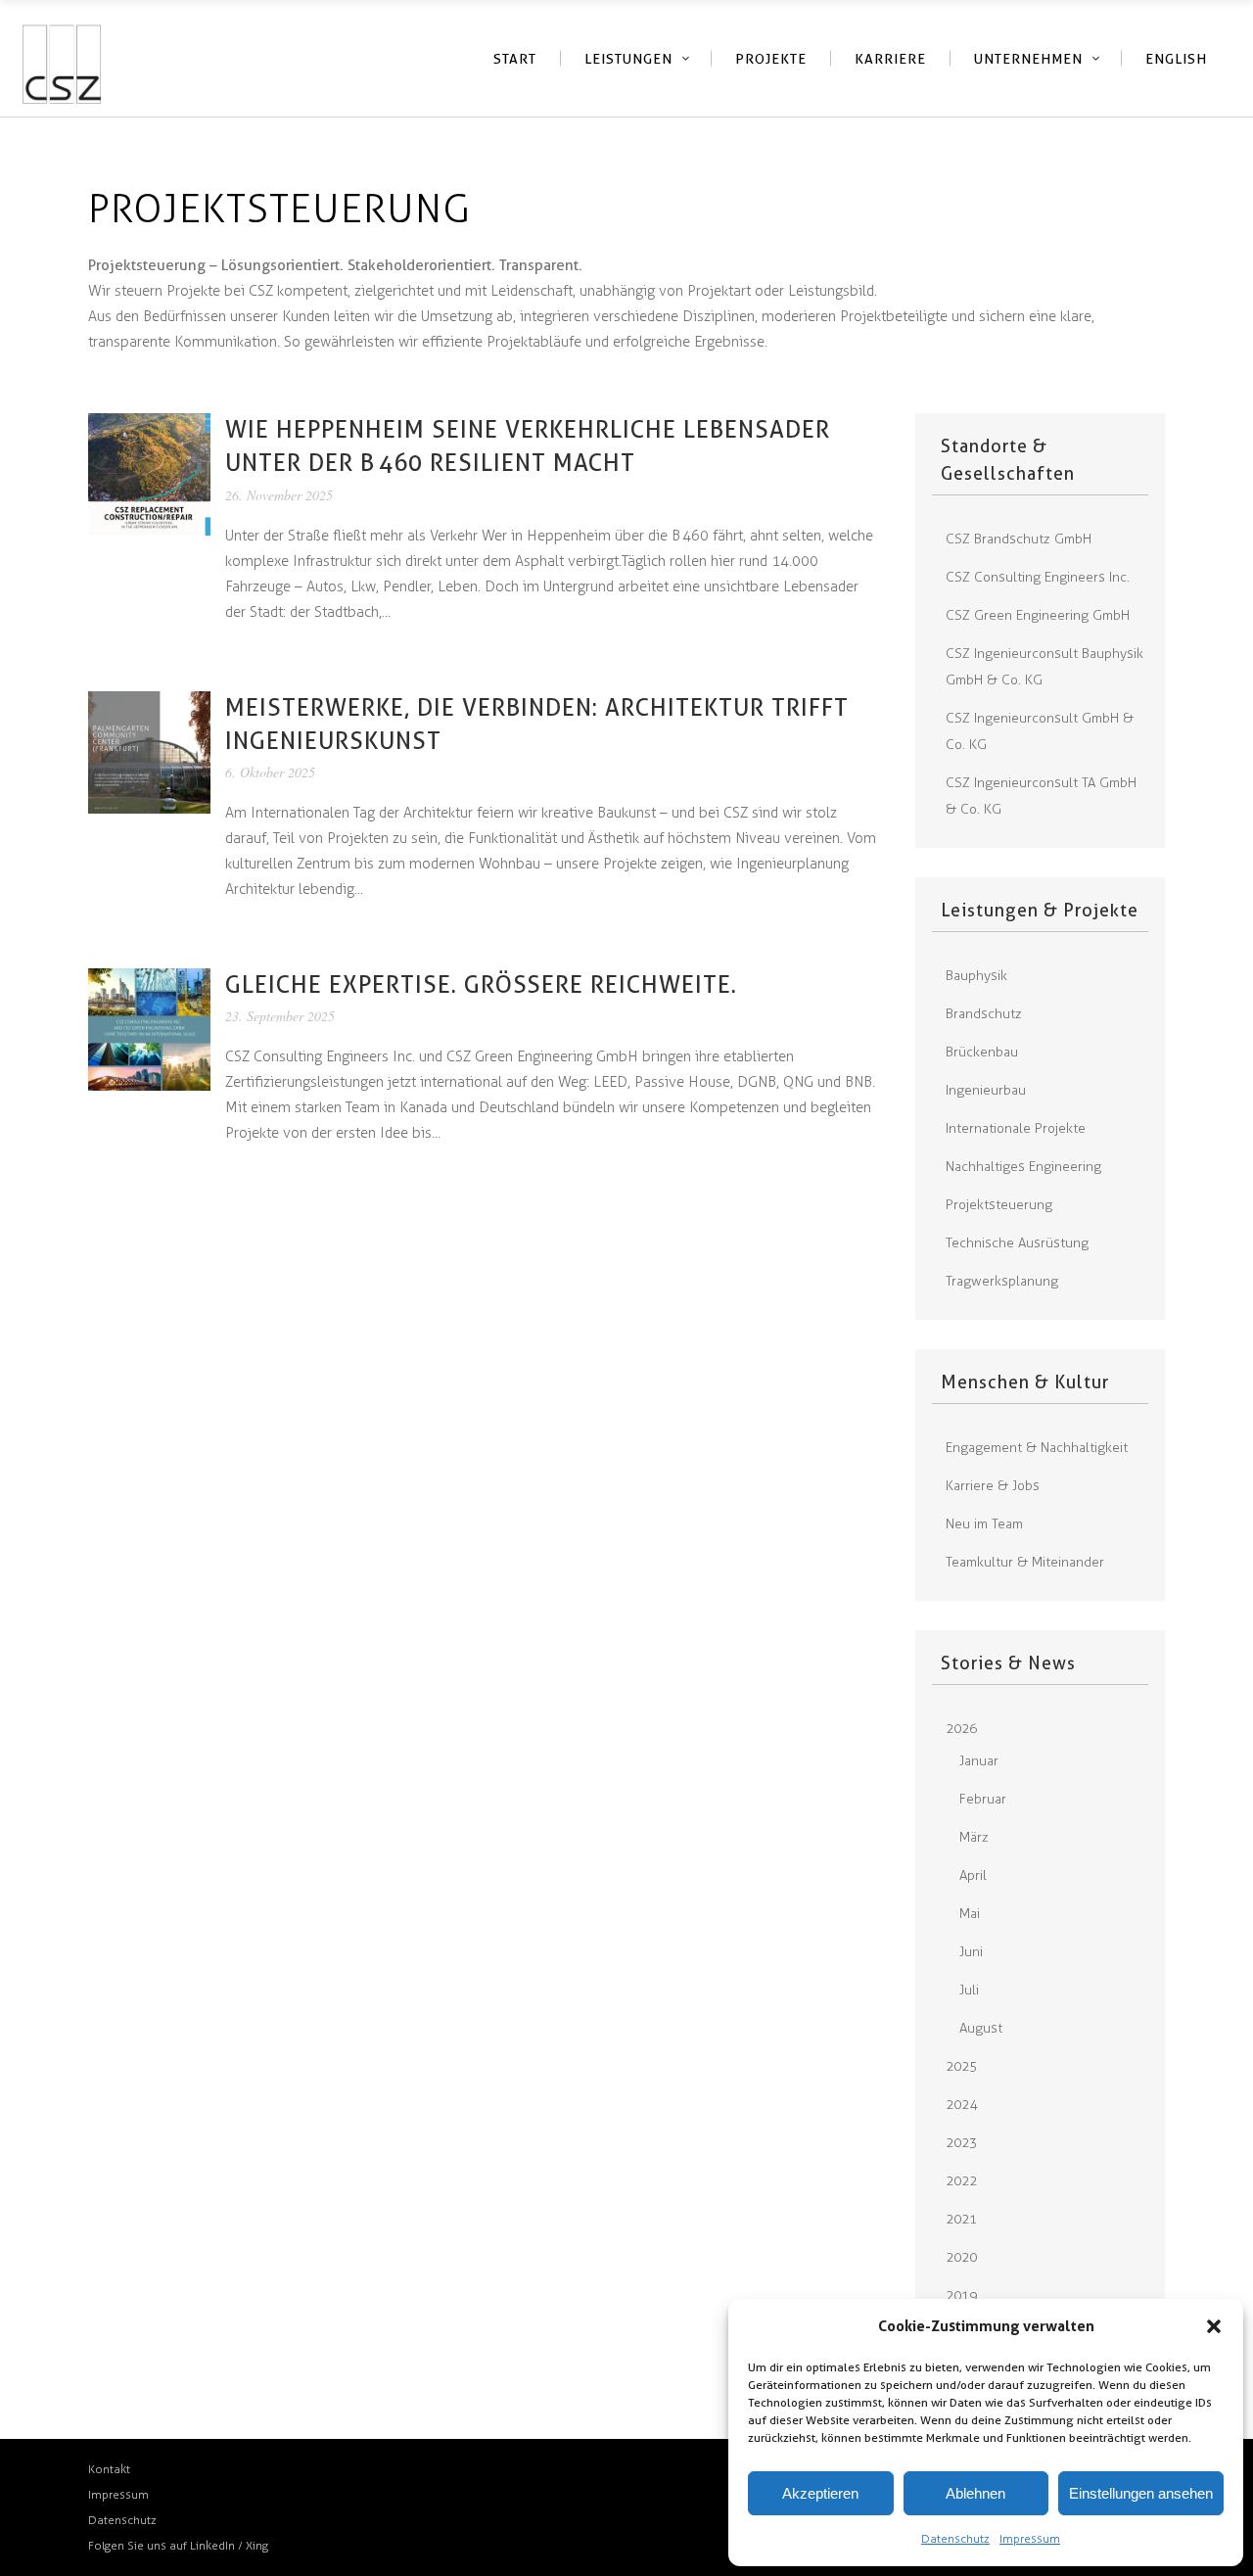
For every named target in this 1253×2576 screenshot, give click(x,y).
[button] (1214, 2326)
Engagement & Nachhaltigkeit (1037, 1448)
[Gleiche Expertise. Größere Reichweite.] (149, 1029)
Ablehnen (975, 2493)
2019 (961, 2295)
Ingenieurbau (986, 1090)
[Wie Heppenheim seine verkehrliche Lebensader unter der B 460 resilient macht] (149, 473)
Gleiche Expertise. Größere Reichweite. (481, 984)
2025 (961, 2066)
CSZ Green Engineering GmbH (1038, 615)
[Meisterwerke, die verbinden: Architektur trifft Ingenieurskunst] (149, 751)
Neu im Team (984, 1524)
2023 (961, 2143)
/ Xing (253, 2546)
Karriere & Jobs (993, 1486)
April (973, 1875)
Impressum (1030, 2539)
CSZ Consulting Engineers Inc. (1038, 577)
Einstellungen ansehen (1141, 2493)
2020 (961, 2257)
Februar (983, 1799)
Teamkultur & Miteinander (1025, 1562)
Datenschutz (955, 2539)
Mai (970, 1914)
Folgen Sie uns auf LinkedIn (163, 2546)
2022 (961, 2181)
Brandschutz (984, 1014)
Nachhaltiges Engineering (1023, 1167)
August (981, 2028)
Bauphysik (976, 976)
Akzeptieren (820, 2493)
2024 (961, 2105)
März (974, 1837)
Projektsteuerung (999, 1205)
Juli (969, 1990)
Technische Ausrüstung (1017, 1243)
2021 (961, 2219)
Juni (971, 1952)
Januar (979, 1761)
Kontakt (109, 2469)
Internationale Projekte (1016, 1128)
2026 (961, 1729)
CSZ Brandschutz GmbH (1019, 539)
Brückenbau (982, 1052)
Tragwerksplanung (1002, 1281)
